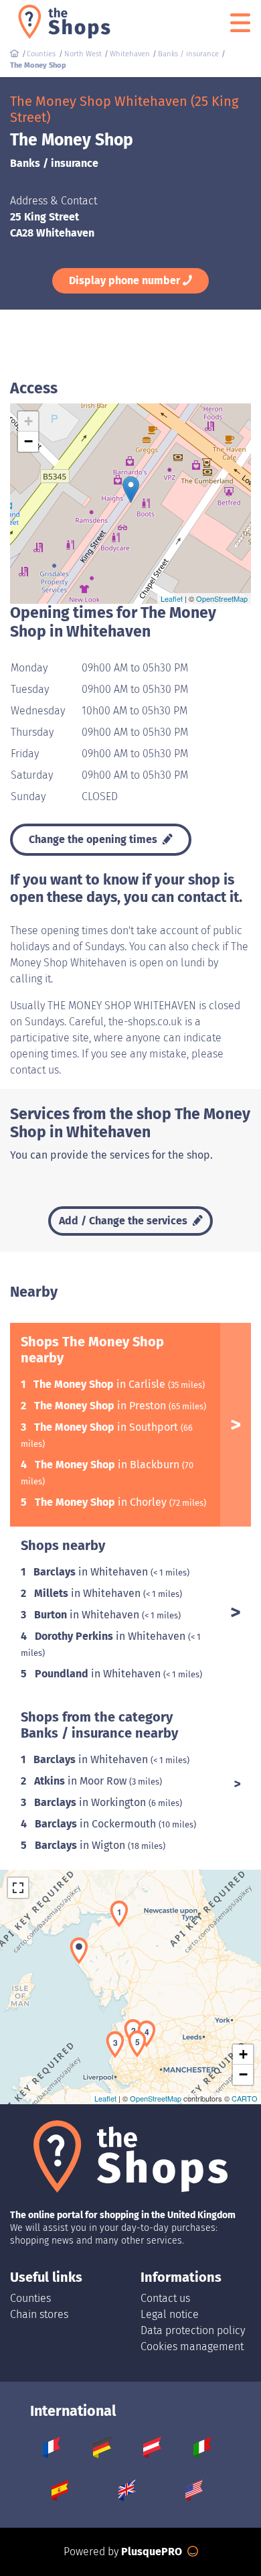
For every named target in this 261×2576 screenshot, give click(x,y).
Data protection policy (193, 2330)
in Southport (107, 1427)
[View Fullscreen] (18, 1888)
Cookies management (192, 2346)
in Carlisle (101, 1384)
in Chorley (102, 1502)
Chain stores (39, 2314)
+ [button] (28, 421)
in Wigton (81, 1845)
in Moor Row (82, 1781)
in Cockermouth (97, 1824)
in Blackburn (108, 1465)
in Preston (101, 1406)
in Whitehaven (92, 1572)
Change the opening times (94, 839)
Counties (30, 2298)
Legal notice (170, 2314)
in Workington (91, 1802)
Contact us (165, 2298)
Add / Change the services (124, 1221)
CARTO (245, 2098)
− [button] (28, 441)
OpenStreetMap (222, 598)
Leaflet (172, 598)
